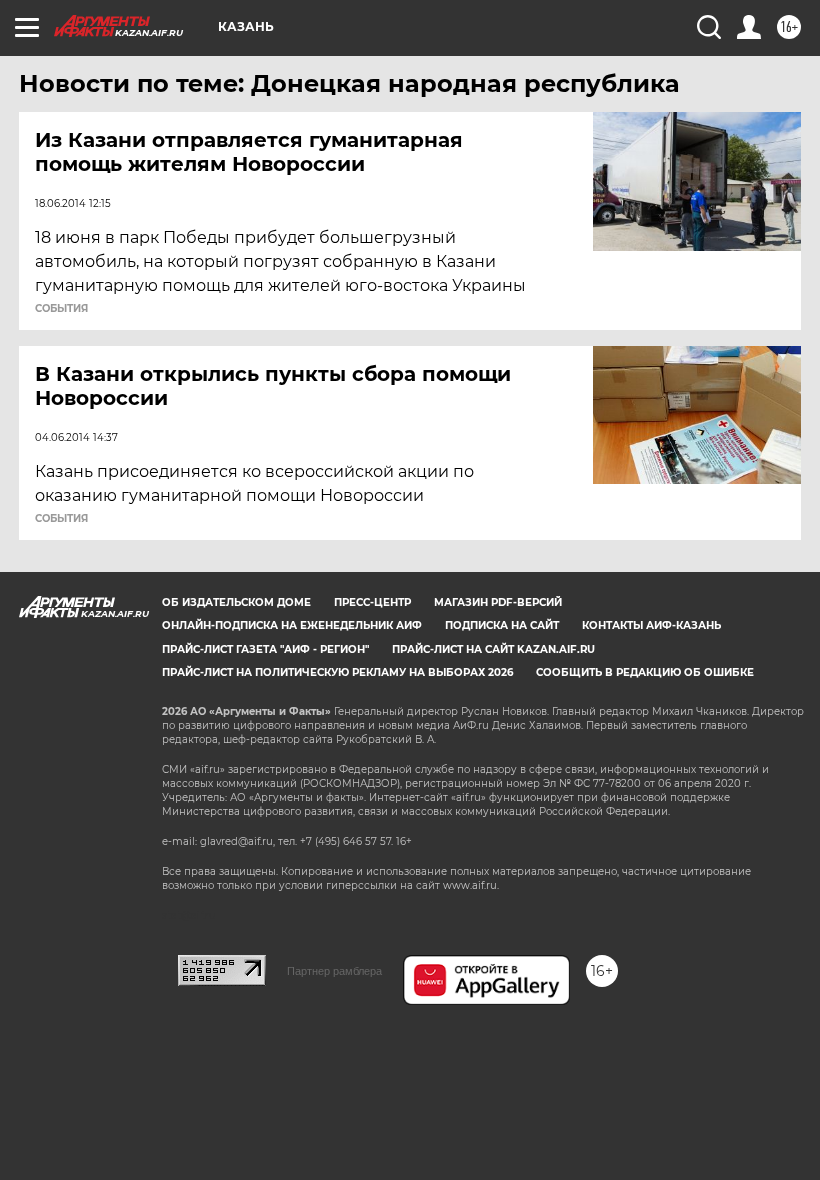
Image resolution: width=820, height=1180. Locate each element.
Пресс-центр (372, 602)
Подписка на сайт (502, 625)
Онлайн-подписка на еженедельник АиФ (292, 625)
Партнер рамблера (334, 971)
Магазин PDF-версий (498, 602)
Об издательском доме (236, 602)
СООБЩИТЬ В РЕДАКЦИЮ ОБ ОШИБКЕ (645, 672)
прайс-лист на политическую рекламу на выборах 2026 (337, 672)
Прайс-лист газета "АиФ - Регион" (265, 649)
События (61, 309)
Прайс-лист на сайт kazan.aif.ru (493, 649)
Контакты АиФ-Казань (651, 625)
